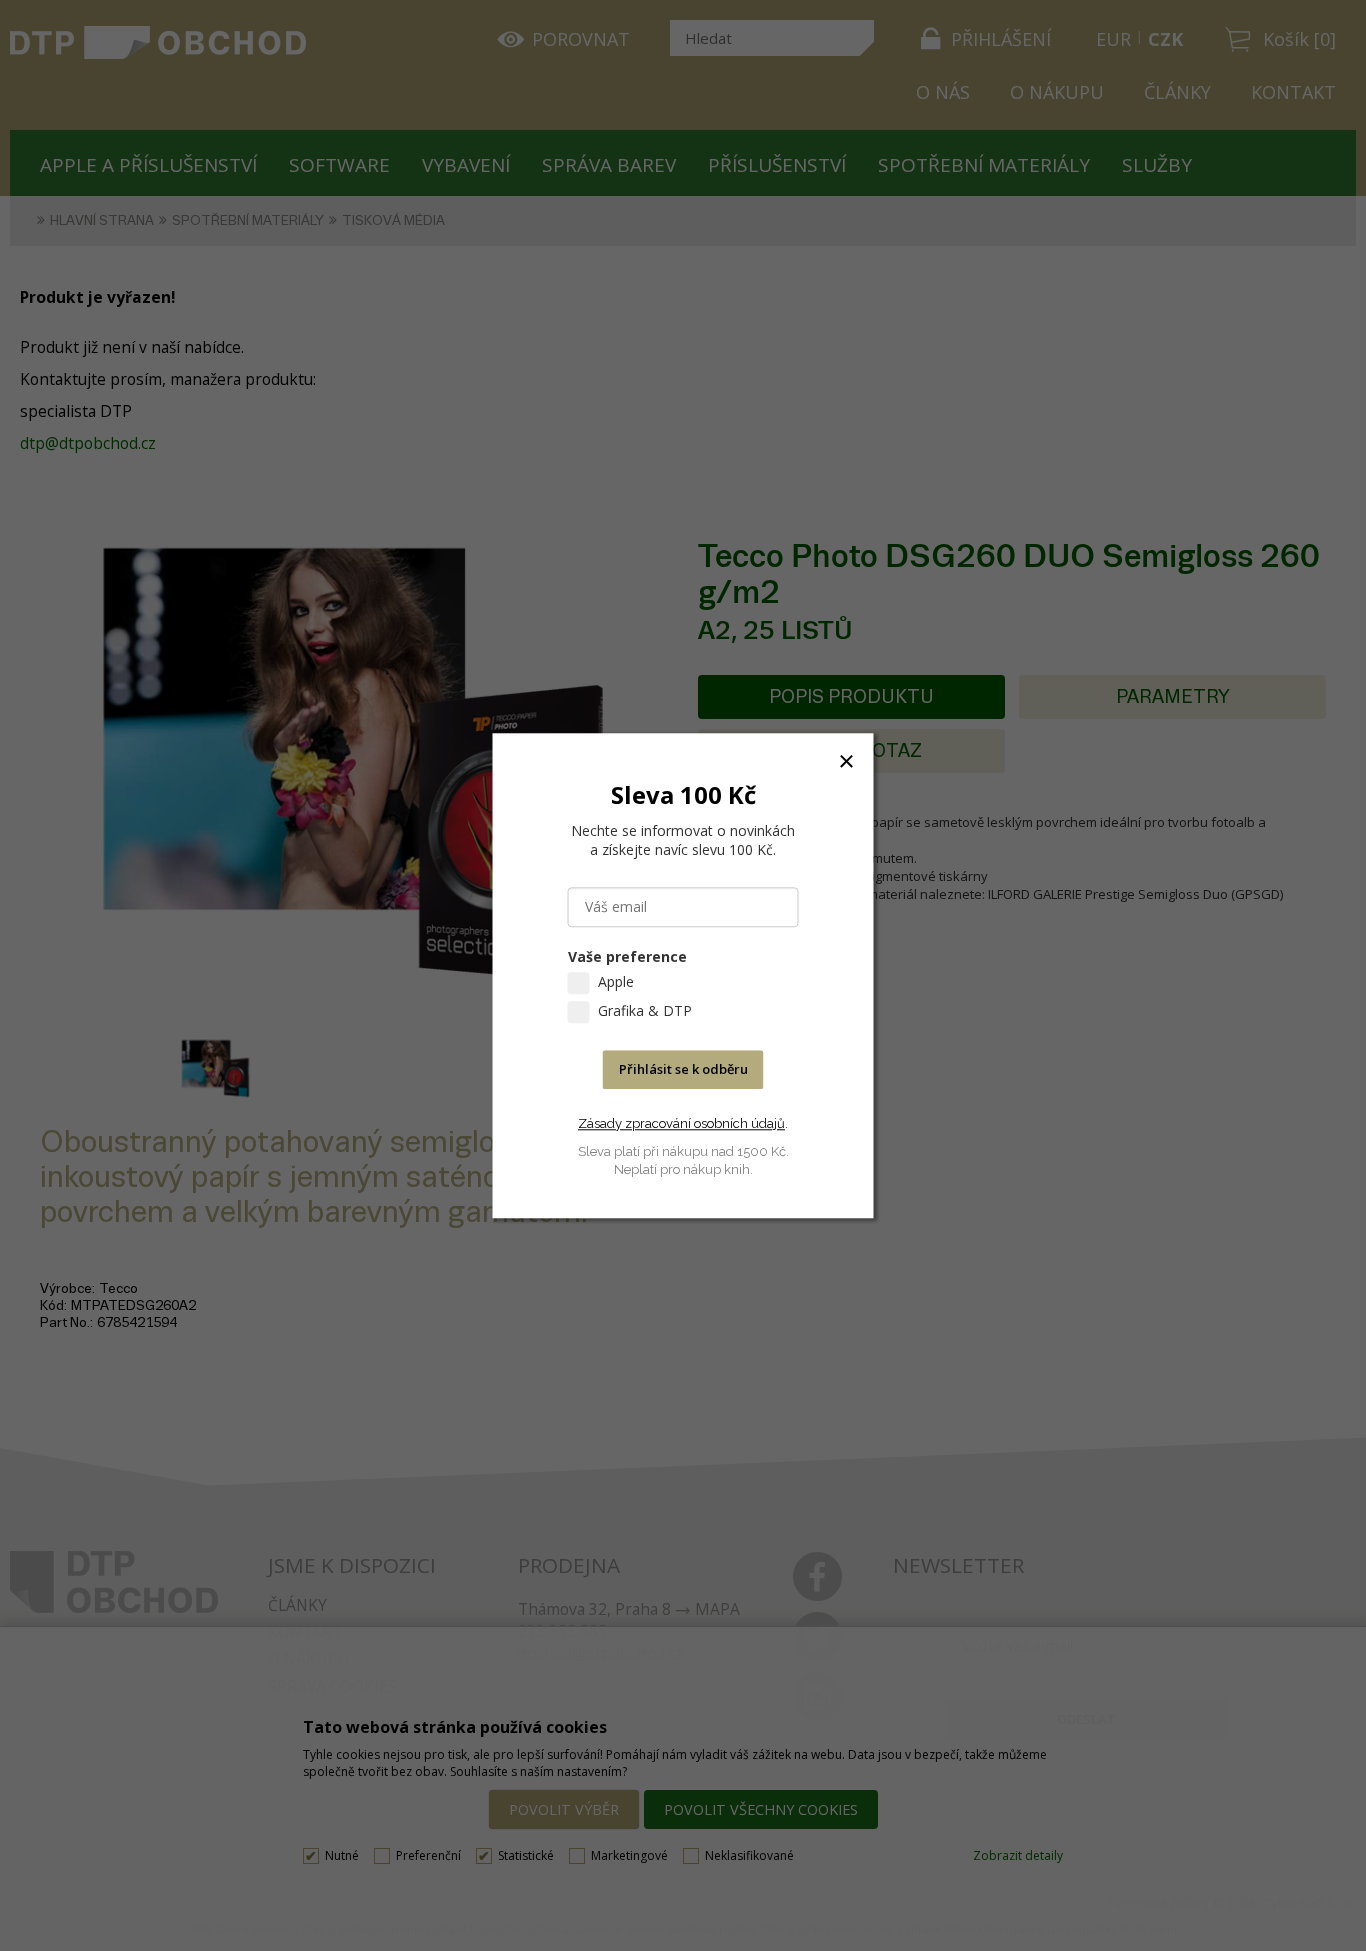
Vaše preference (627, 956)
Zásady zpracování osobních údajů (681, 1123)
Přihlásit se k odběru (683, 1069)
